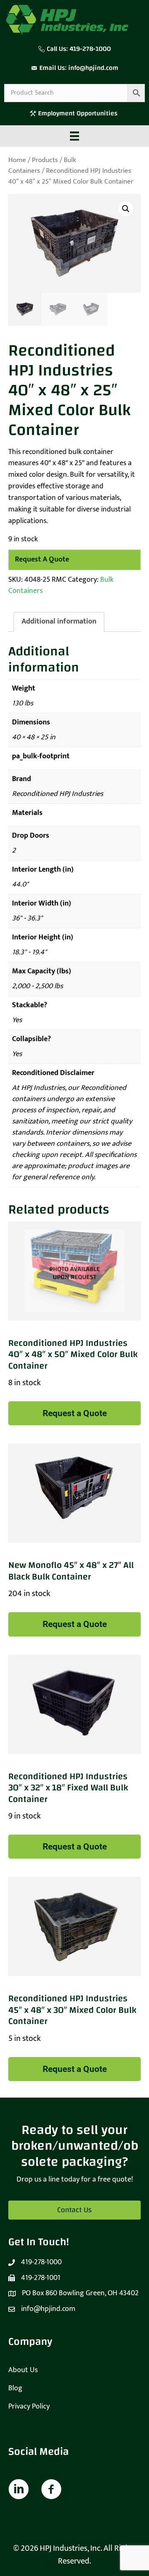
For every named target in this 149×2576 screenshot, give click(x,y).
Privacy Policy (29, 2406)
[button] (126, 209)
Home (17, 160)
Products (45, 160)
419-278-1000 (90, 49)
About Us (23, 2370)
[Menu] (74, 136)
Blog (15, 2388)
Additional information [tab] (59, 621)
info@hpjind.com (93, 68)
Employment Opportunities (79, 113)
